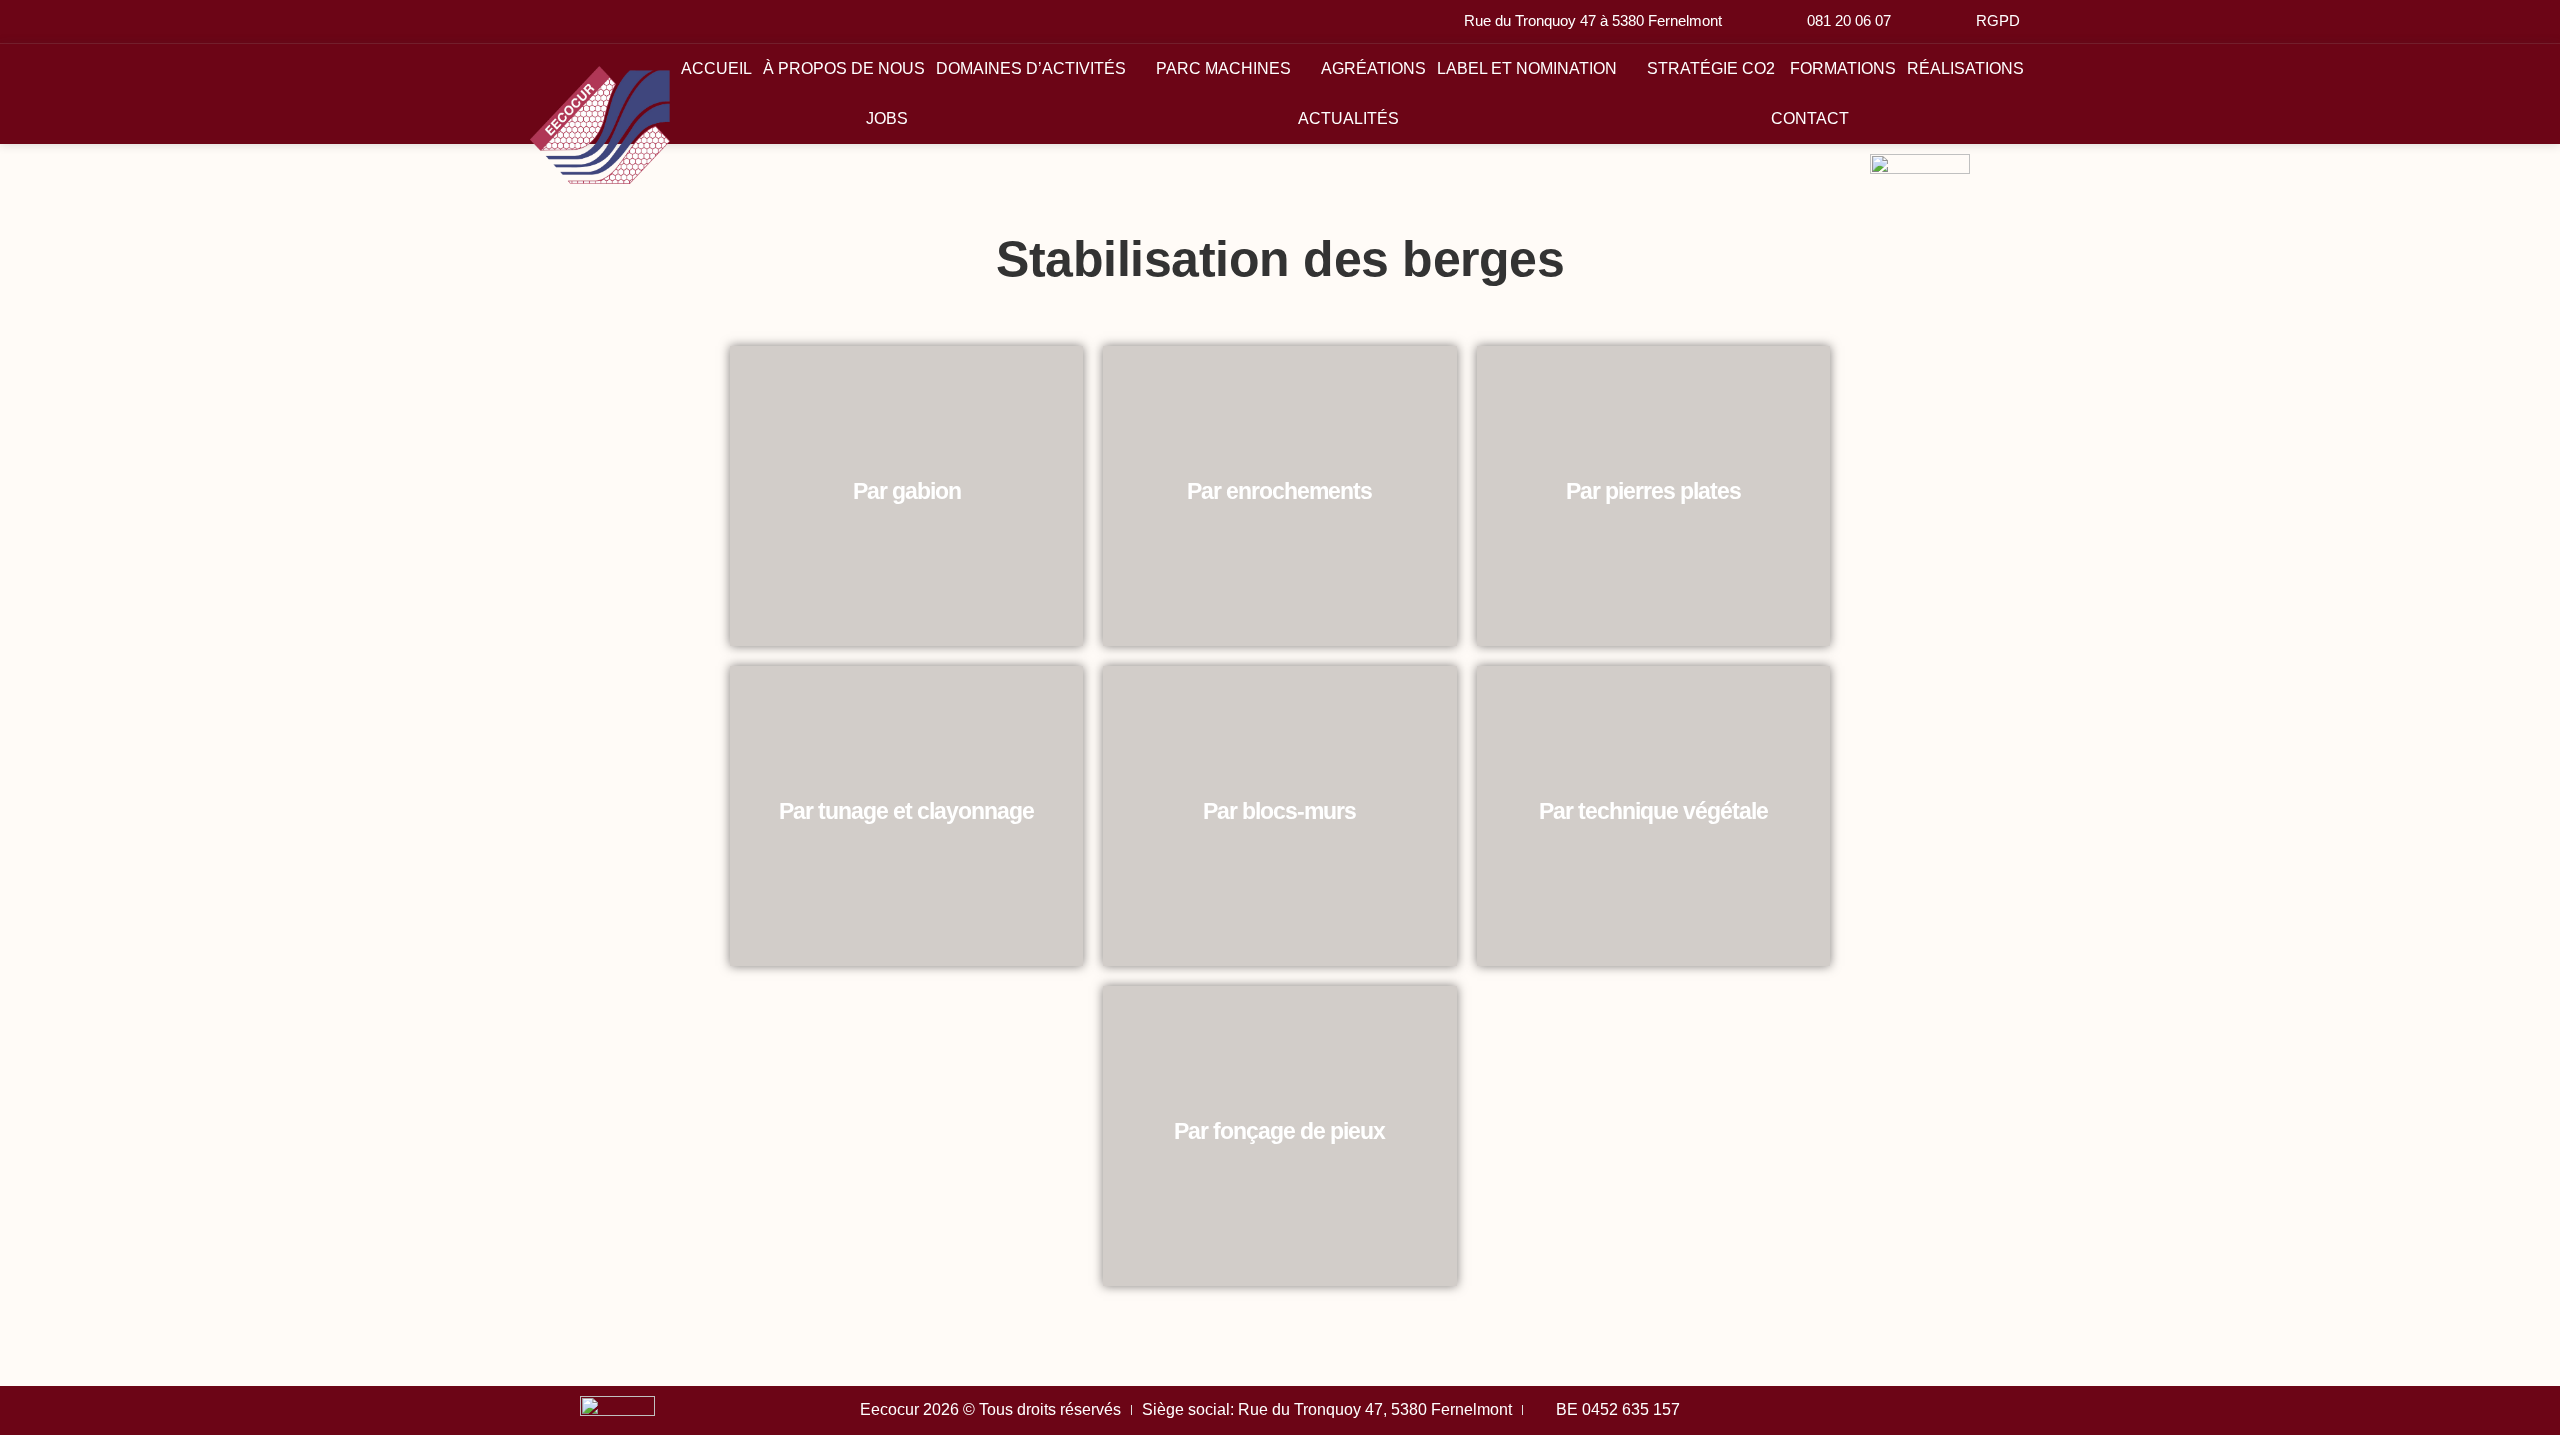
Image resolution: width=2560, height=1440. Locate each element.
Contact (1810, 118)
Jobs (887, 118)
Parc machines (1223, 68)
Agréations (1373, 68)
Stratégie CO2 (1713, 68)
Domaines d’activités (1031, 68)
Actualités (1348, 118)
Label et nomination (1527, 68)
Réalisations (1965, 68)
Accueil (716, 68)
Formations (1843, 68)
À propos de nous (844, 68)
